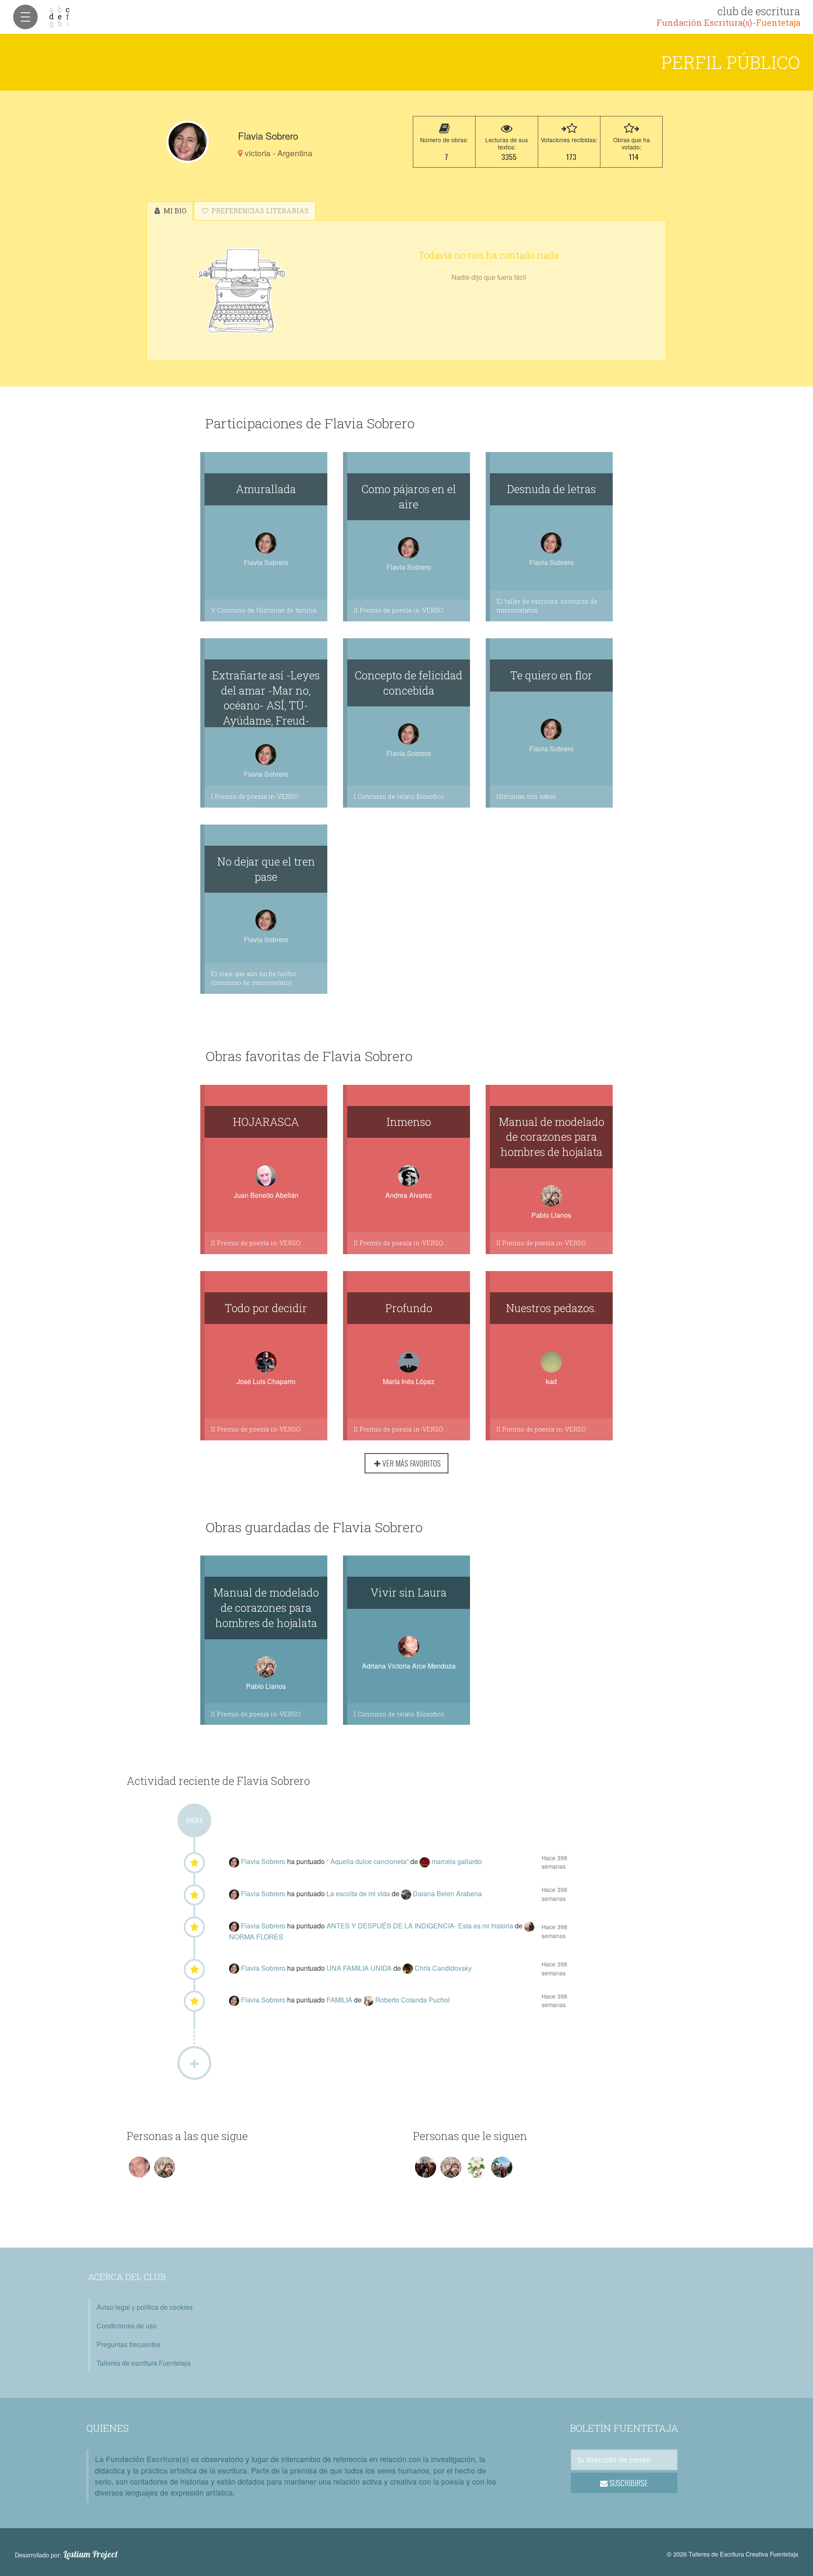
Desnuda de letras (551, 489)
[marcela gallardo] (426, 1861)
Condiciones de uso (127, 2326)
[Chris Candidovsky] (409, 1968)
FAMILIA (340, 2000)
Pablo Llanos (551, 1215)
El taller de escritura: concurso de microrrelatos (547, 606)
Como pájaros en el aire (409, 496)
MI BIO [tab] (174, 211)
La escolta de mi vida (359, 1893)
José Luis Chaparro (266, 1381)
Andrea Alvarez (409, 1195)
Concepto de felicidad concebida (409, 683)
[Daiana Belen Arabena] (407, 1893)
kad (551, 1381)
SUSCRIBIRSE (628, 2483)
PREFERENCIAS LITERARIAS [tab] (259, 211)
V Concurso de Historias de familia (264, 610)
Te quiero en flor (551, 675)
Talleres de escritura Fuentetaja (144, 2363)
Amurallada (266, 489)
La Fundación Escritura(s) (142, 2459)
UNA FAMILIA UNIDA (360, 1968)
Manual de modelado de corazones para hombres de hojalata (552, 1137)
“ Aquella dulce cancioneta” (368, 1861)
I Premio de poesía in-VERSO (255, 796)
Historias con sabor (526, 796)
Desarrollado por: (66, 2554)
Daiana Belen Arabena (447, 1893)
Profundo (409, 1308)
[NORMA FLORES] (529, 1926)
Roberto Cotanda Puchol (412, 2000)
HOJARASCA (266, 1122)
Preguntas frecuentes (129, 2344)
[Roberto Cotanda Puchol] (369, 2000)
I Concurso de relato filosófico (399, 796)
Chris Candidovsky (443, 1968)
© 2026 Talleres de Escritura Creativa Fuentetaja (733, 2554)
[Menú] (25, 17)
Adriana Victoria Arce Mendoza (409, 1666)
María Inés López (409, 1381)
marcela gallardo (457, 1861)
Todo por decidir (266, 1308)
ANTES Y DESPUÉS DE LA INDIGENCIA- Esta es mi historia (421, 1926)
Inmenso (409, 1122)
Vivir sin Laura (409, 1592)
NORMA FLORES (256, 1937)
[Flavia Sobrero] (188, 142)
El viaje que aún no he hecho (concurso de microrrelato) (253, 978)
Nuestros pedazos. (551, 1308)
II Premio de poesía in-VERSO (398, 610)
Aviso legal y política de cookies (145, 2307)
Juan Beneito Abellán (266, 1195)
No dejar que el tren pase (266, 869)
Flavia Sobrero (264, 1861)
